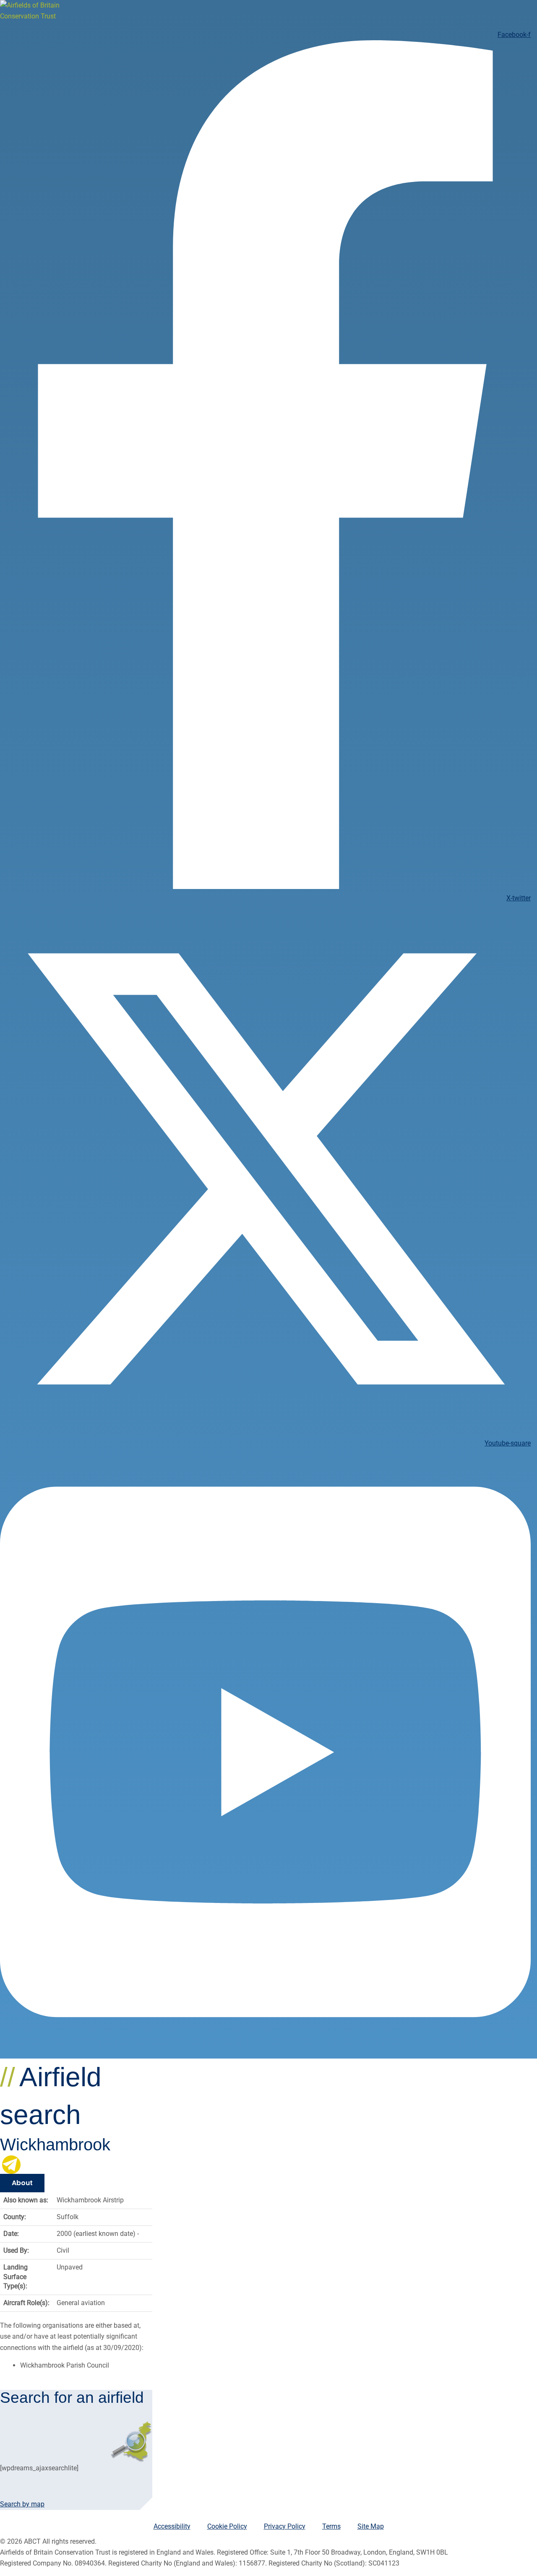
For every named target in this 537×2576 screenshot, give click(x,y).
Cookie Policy (227, 2526)
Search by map (22, 2504)
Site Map (371, 2526)
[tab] (22, 2183)
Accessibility (172, 2526)
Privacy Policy (285, 2526)
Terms (331, 2526)
